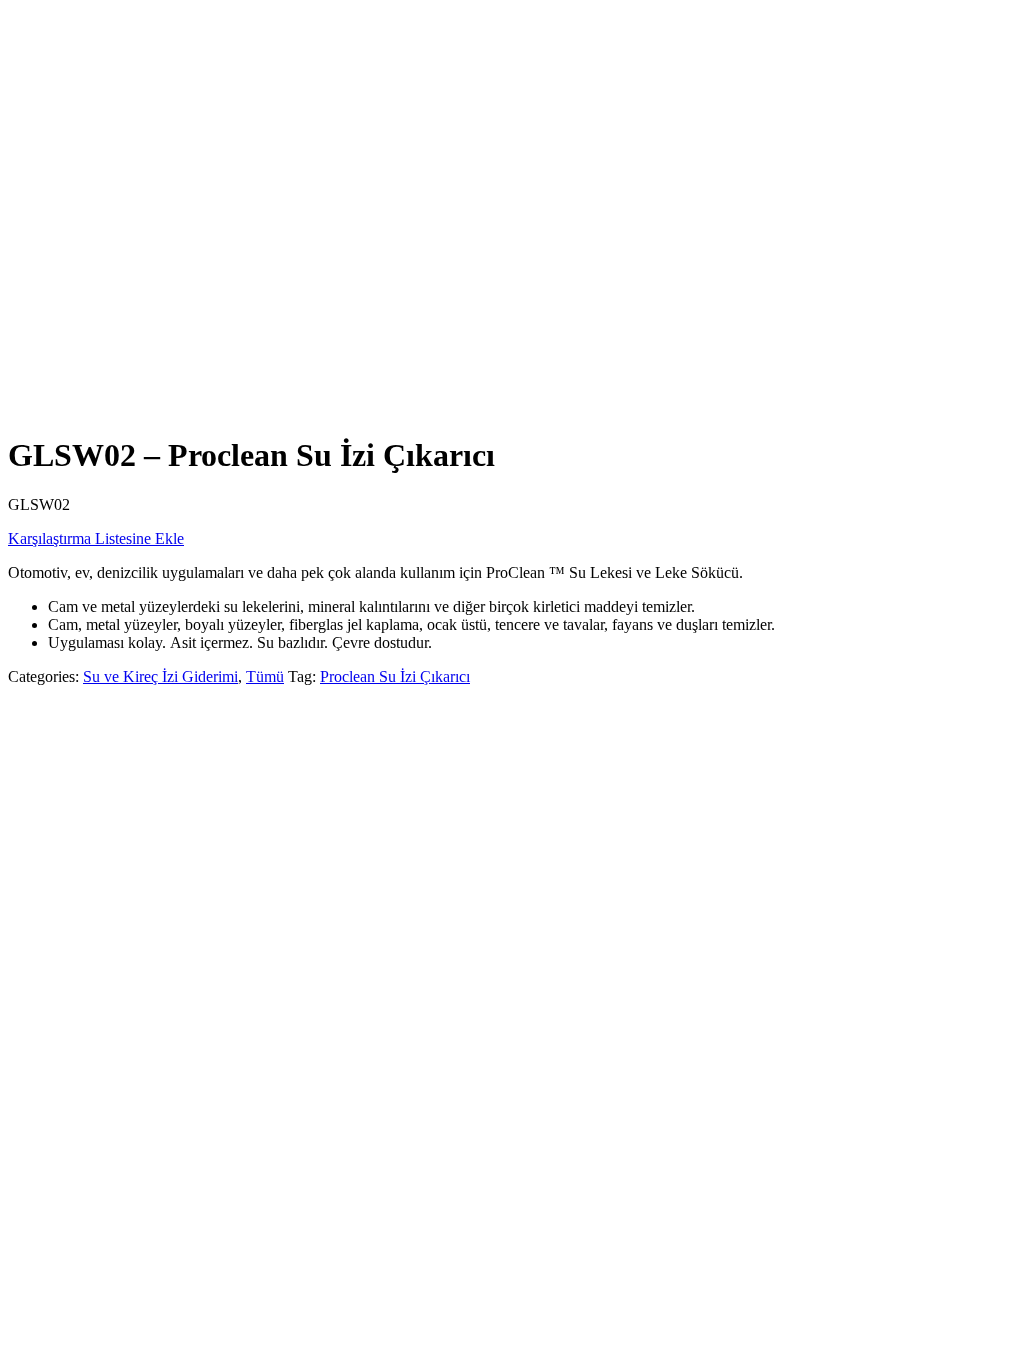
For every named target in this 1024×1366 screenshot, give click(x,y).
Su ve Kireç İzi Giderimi (160, 676)
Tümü (265, 676)
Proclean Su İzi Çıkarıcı (395, 676)
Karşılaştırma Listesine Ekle (96, 538)
